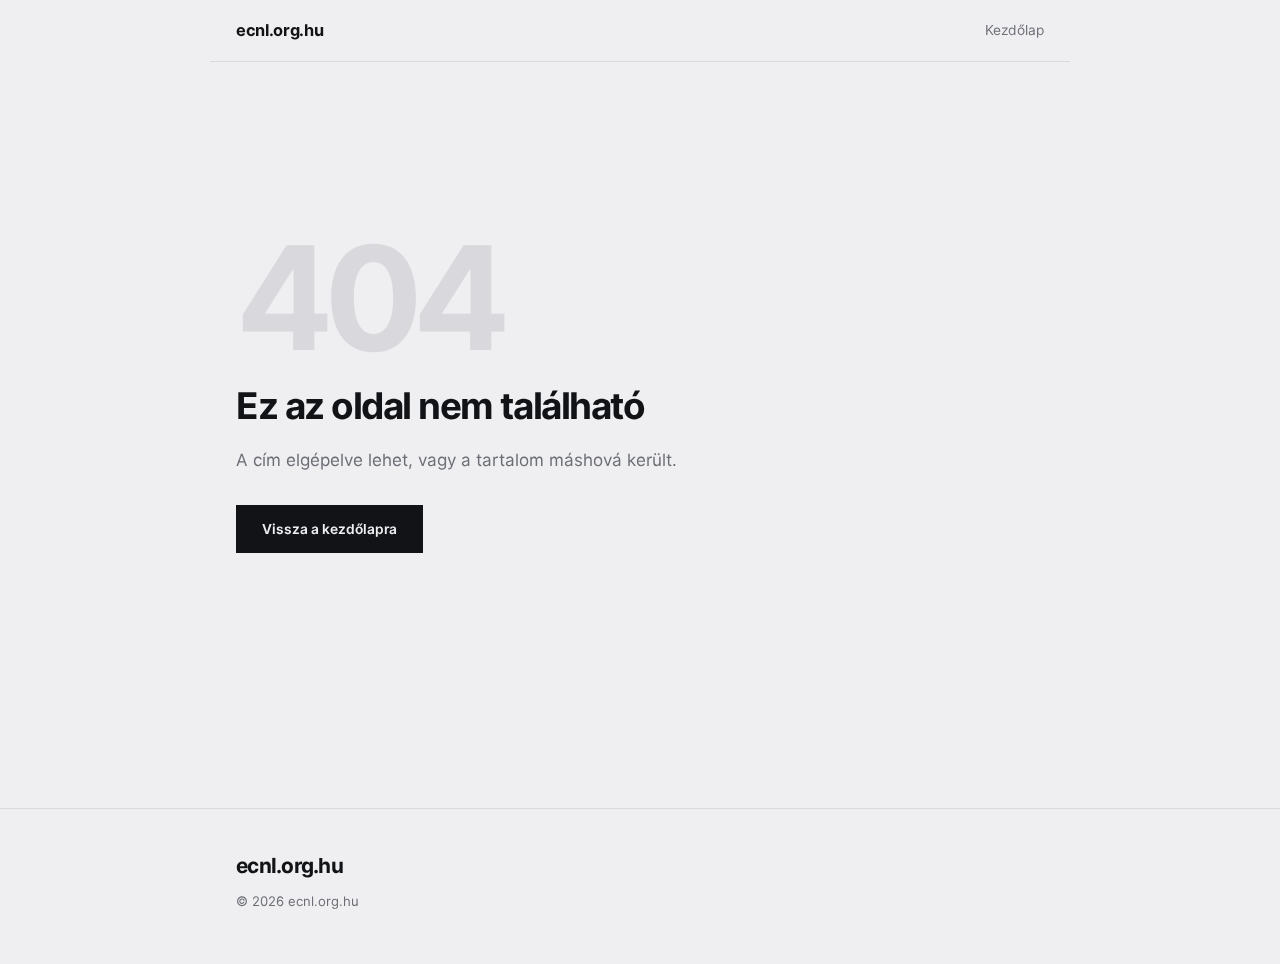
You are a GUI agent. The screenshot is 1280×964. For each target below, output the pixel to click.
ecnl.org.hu (279, 30)
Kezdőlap (1014, 30)
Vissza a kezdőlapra (329, 529)
